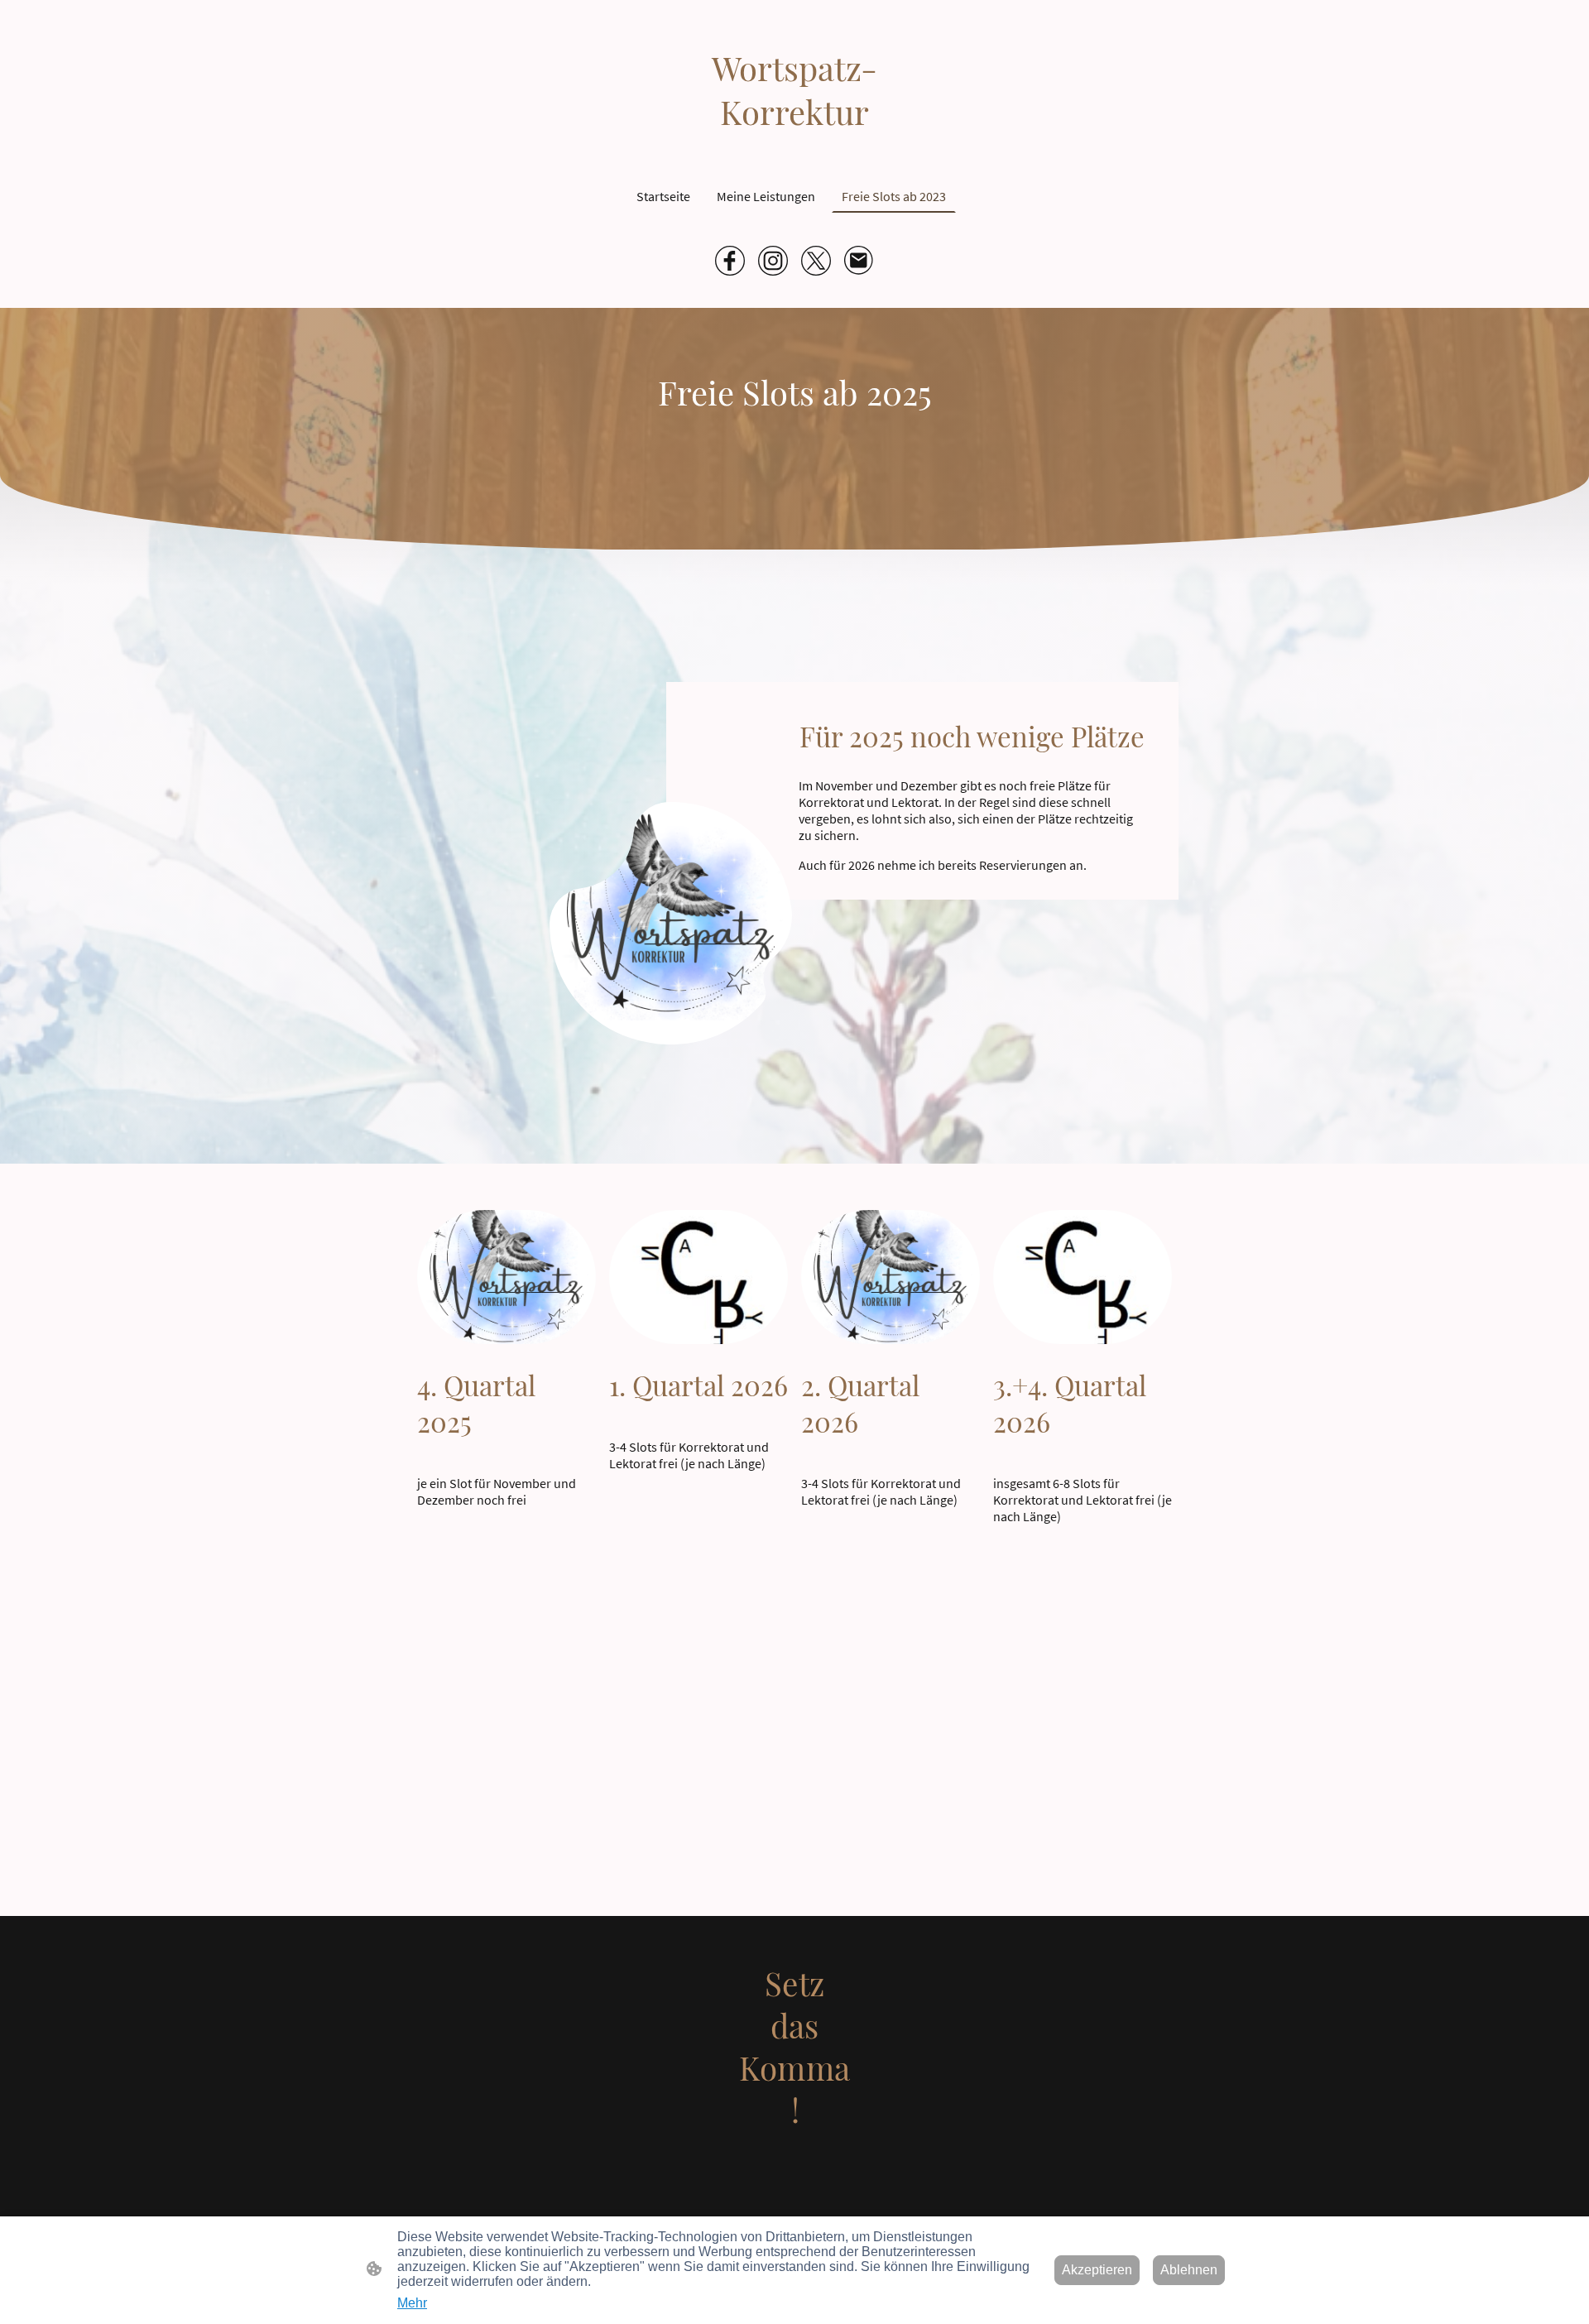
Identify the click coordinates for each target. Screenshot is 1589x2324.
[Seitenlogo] (795, 2187)
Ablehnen (1189, 2270)
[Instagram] (773, 261)
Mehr (412, 2303)
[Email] (859, 261)
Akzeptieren (1097, 2270)
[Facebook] (730, 261)
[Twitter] (816, 261)
